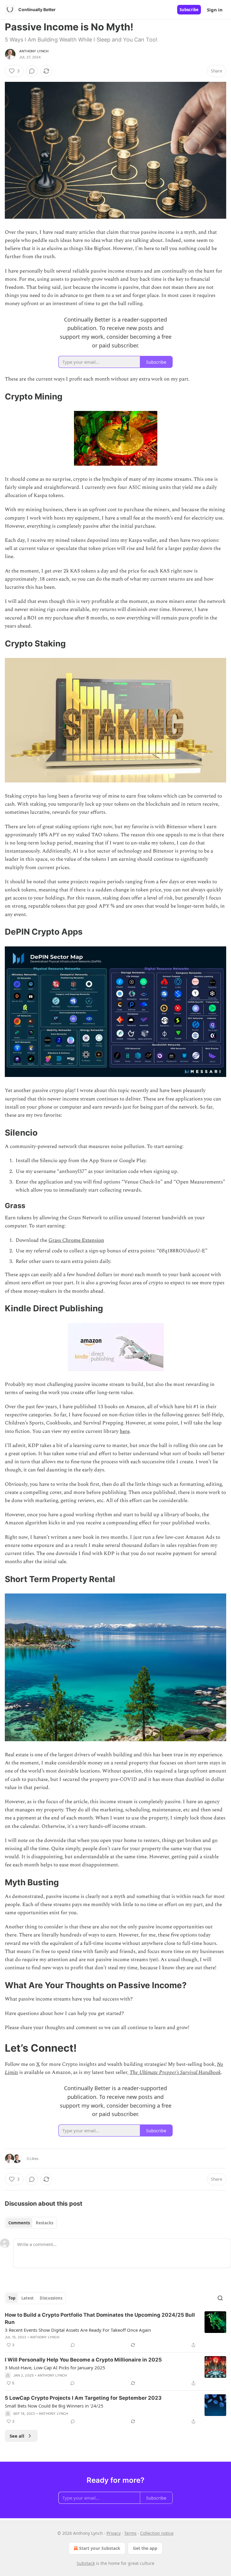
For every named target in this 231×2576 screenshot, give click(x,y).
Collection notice (157, 2533)
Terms (130, 2533)
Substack (86, 2563)
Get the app (145, 2548)
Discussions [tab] (51, 2298)
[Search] (220, 2298)
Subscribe (189, 10)
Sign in (215, 10)
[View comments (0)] (32, 71)
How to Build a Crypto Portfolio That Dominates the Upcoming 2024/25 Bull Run (100, 2318)
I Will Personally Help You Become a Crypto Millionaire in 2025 (83, 2360)
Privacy (114, 2533)
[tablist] (31, 2223)
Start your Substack (100, 2548)
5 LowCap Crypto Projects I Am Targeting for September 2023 (83, 2398)
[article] (115, 2330)
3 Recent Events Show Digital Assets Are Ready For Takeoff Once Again (78, 2330)
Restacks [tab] (45, 2223)
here (125, 1431)
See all (17, 2436)
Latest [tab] (28, 2298)
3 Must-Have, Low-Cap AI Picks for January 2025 (55, 2368)
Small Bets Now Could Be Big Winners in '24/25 (54, 2406)
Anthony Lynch (34, 51)
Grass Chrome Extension (76, 1240)
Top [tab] (12, 2298)
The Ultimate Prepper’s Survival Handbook (175, 2072)
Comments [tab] (19, 2223)
